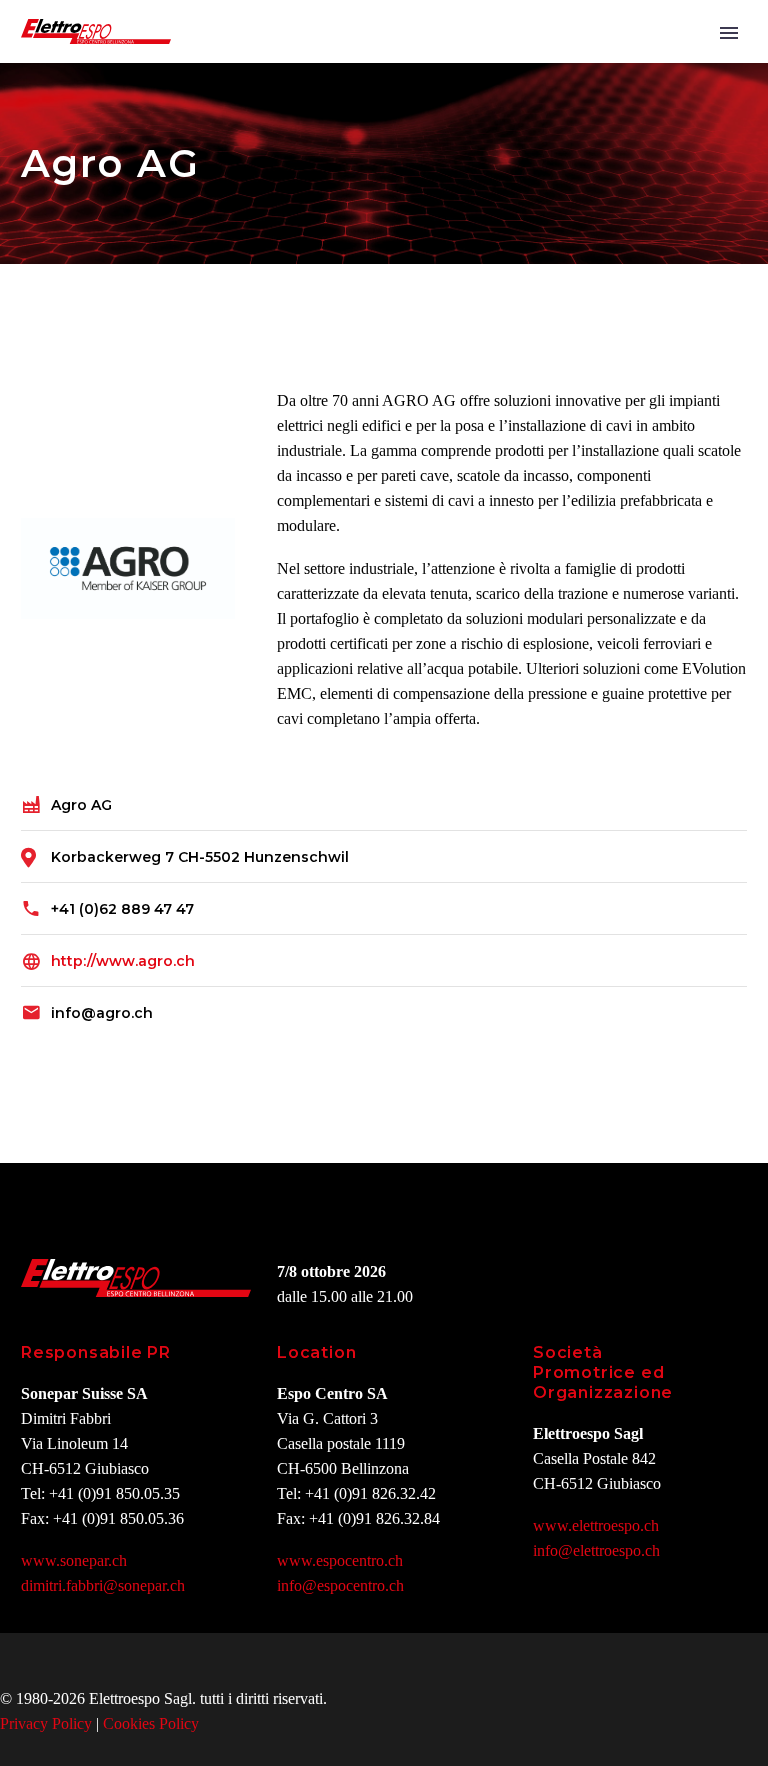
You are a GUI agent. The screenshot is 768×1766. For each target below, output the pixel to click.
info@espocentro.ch (340, 1585)
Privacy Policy (46, 1723)
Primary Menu (729, 33)
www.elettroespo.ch (596, 1525)
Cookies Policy (151, 1723)
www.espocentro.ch (340, 1560)
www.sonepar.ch (74, 1560)
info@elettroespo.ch (596, 1550)
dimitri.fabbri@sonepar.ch (103, 1585)
